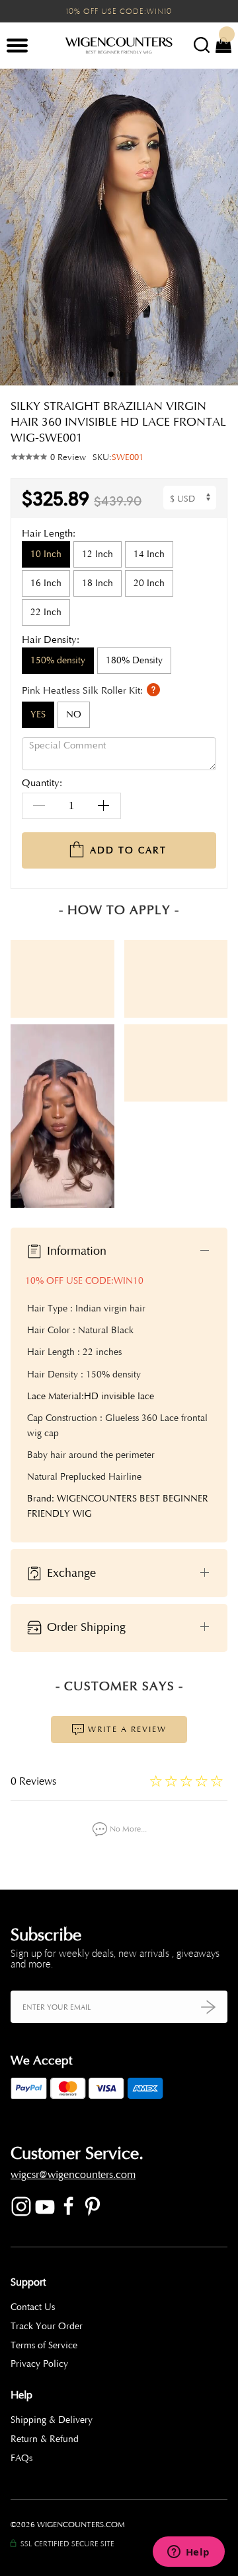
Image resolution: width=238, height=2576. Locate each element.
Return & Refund (45, 2439)
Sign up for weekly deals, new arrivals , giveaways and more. (115, 1959)
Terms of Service (44, 2345)
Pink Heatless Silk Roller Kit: (84, 691)
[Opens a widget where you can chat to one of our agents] (188, 2553)
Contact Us (33, 2307)
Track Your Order (47, 2326)
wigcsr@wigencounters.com (73, 2175)
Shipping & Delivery (52, 2420)
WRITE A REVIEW (126, 1729)
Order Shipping (85, 1627)
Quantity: (42, 784)
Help (21, 2395)
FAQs (21, 2458)
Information (75, 1251)
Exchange (70, 1572)
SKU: (118, 457)
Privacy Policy (39, 2364)
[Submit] (208, 2007)
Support (28, 2282)
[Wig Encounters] (119, 46)
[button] (218, 227)
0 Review (68, 457)
